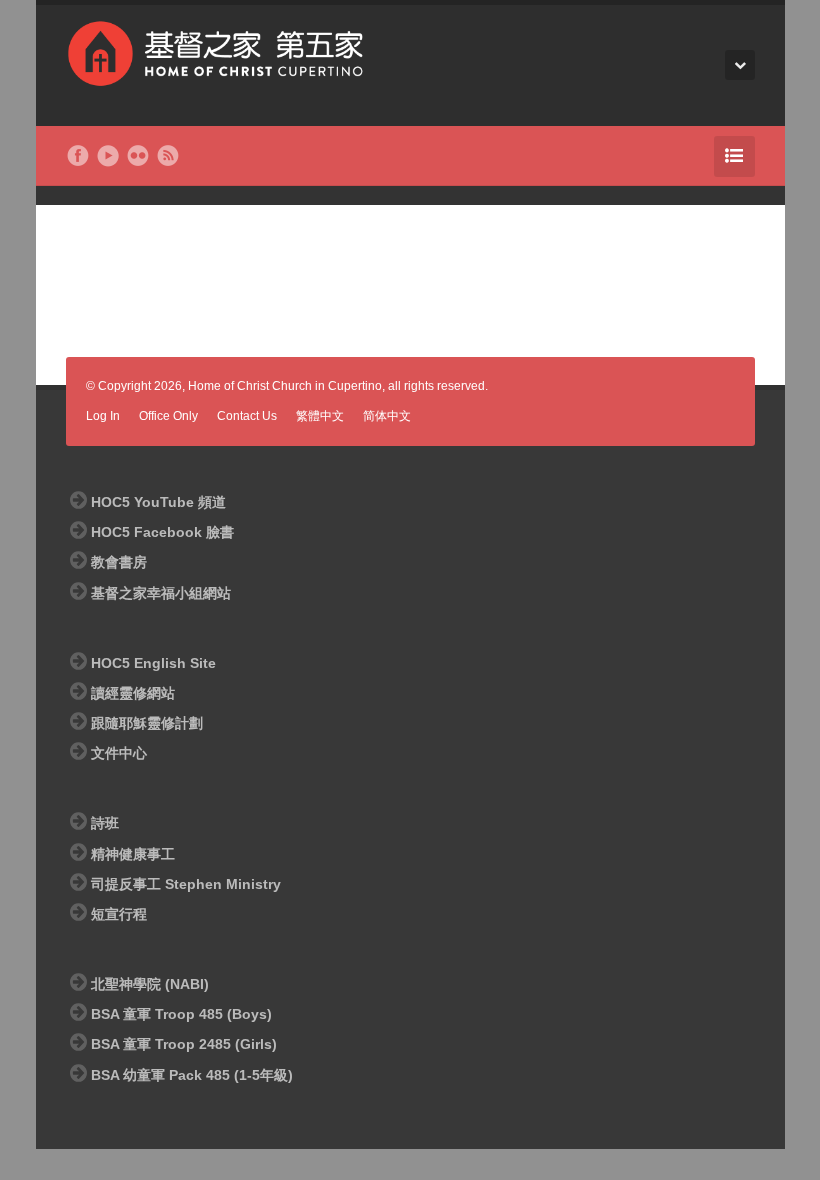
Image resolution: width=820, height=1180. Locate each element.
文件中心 (119, 753)
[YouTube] (108, 156)
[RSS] (168, 156)
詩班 (105, 823)
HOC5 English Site (153, 663)
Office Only (168, 416)
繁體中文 (320, 416)
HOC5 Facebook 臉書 (162, 532)
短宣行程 (119, 914)
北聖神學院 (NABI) (150, 984)
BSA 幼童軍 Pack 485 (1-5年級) (192, 1075)
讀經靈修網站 (133, 693)
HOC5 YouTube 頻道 (158, 502)
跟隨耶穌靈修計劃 (147, 723)
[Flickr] (138, 156)
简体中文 (387, 416)
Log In (103, 416)
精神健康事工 (133, 854)
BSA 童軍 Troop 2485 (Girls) (184, 1044)
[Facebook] (78, 156)
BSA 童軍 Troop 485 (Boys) (181, 1014)
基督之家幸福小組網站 (161, 593)
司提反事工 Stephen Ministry (186, 884)
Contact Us (247, 416)
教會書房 (119, 562)
